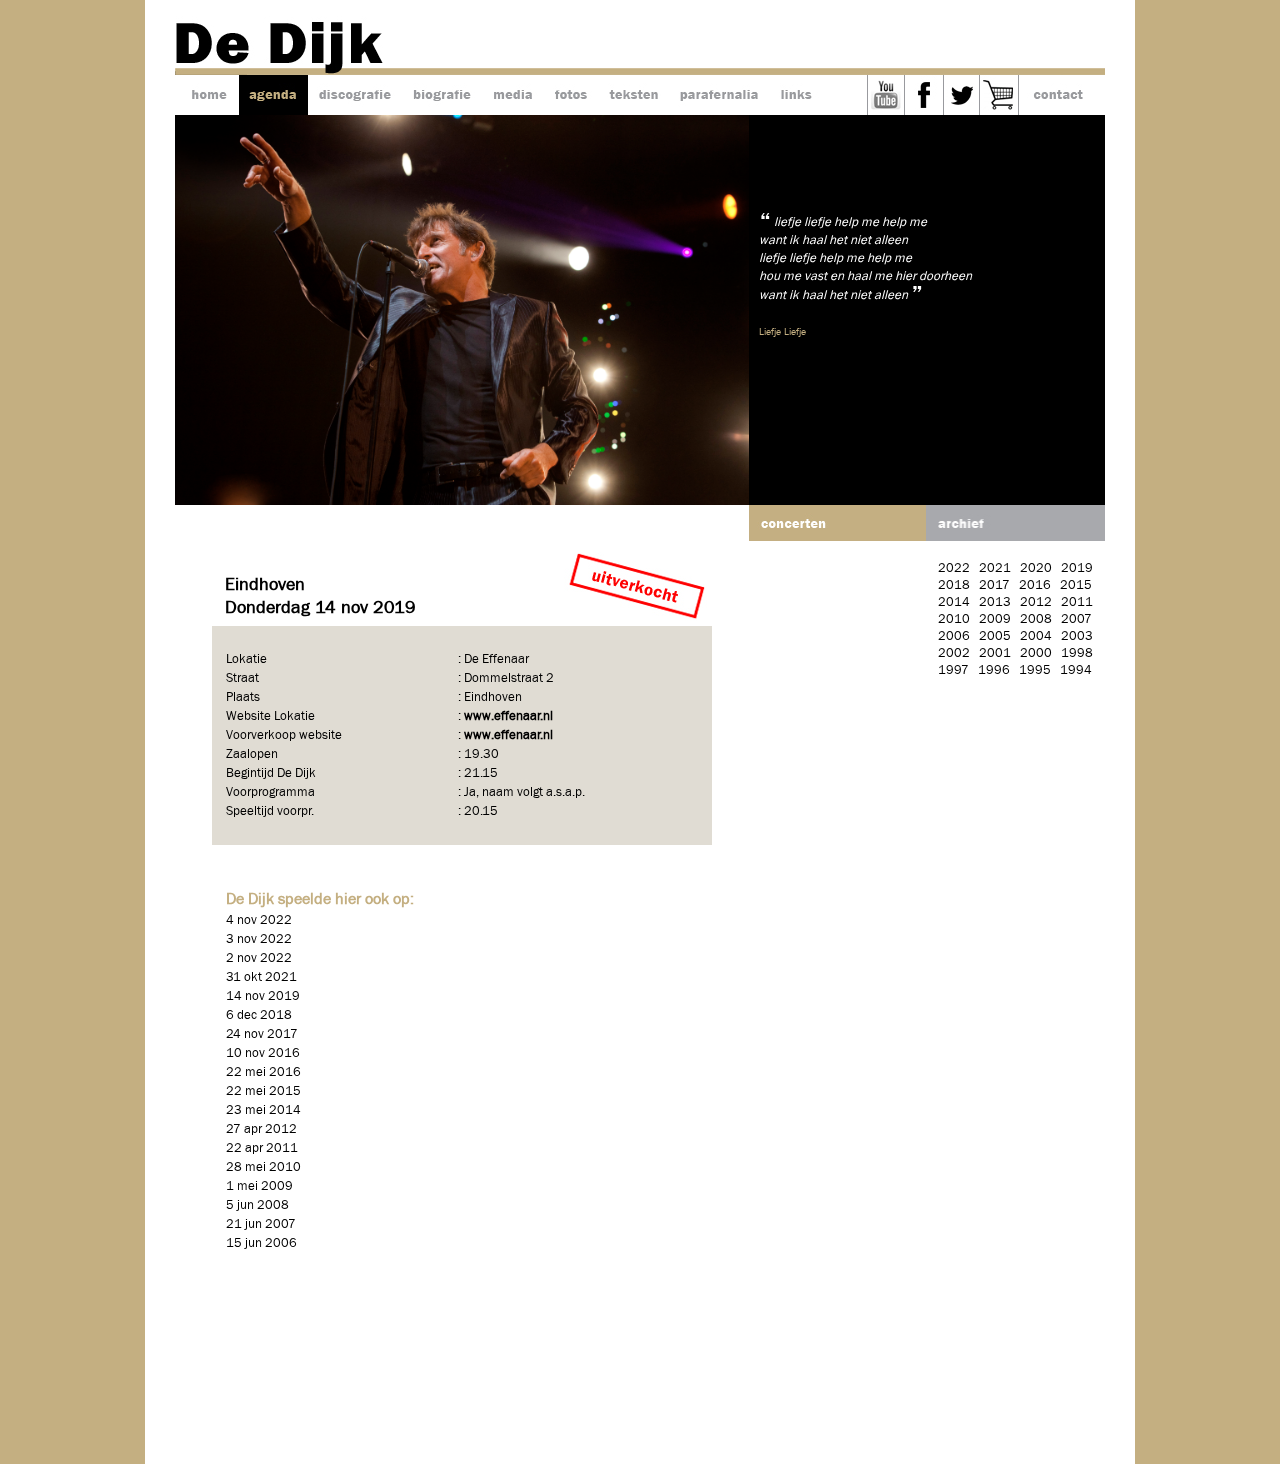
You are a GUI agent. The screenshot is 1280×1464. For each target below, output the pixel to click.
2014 (954, 602)
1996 (994, 670)
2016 (1035, 585)
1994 (1076, 670)
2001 (995, 653)
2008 (1036, 619)
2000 (1036, 653)
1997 (953, 670)
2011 (1077, 602)
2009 (995, 619)
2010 (954, 619)
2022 (954, 568)
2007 (1076, 619)
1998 (1077, 653)
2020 (1036, 568)
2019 (1077, 568)
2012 (1036, 602)
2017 (994, 585)
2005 (995, 636)
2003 (1077, 636)
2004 (1036, 636)
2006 (954, 636)
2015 (1076, 585)
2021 (995, 568)
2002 (954, 653)
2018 (954, 585)
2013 (995, 602)
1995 (1035, 670)
